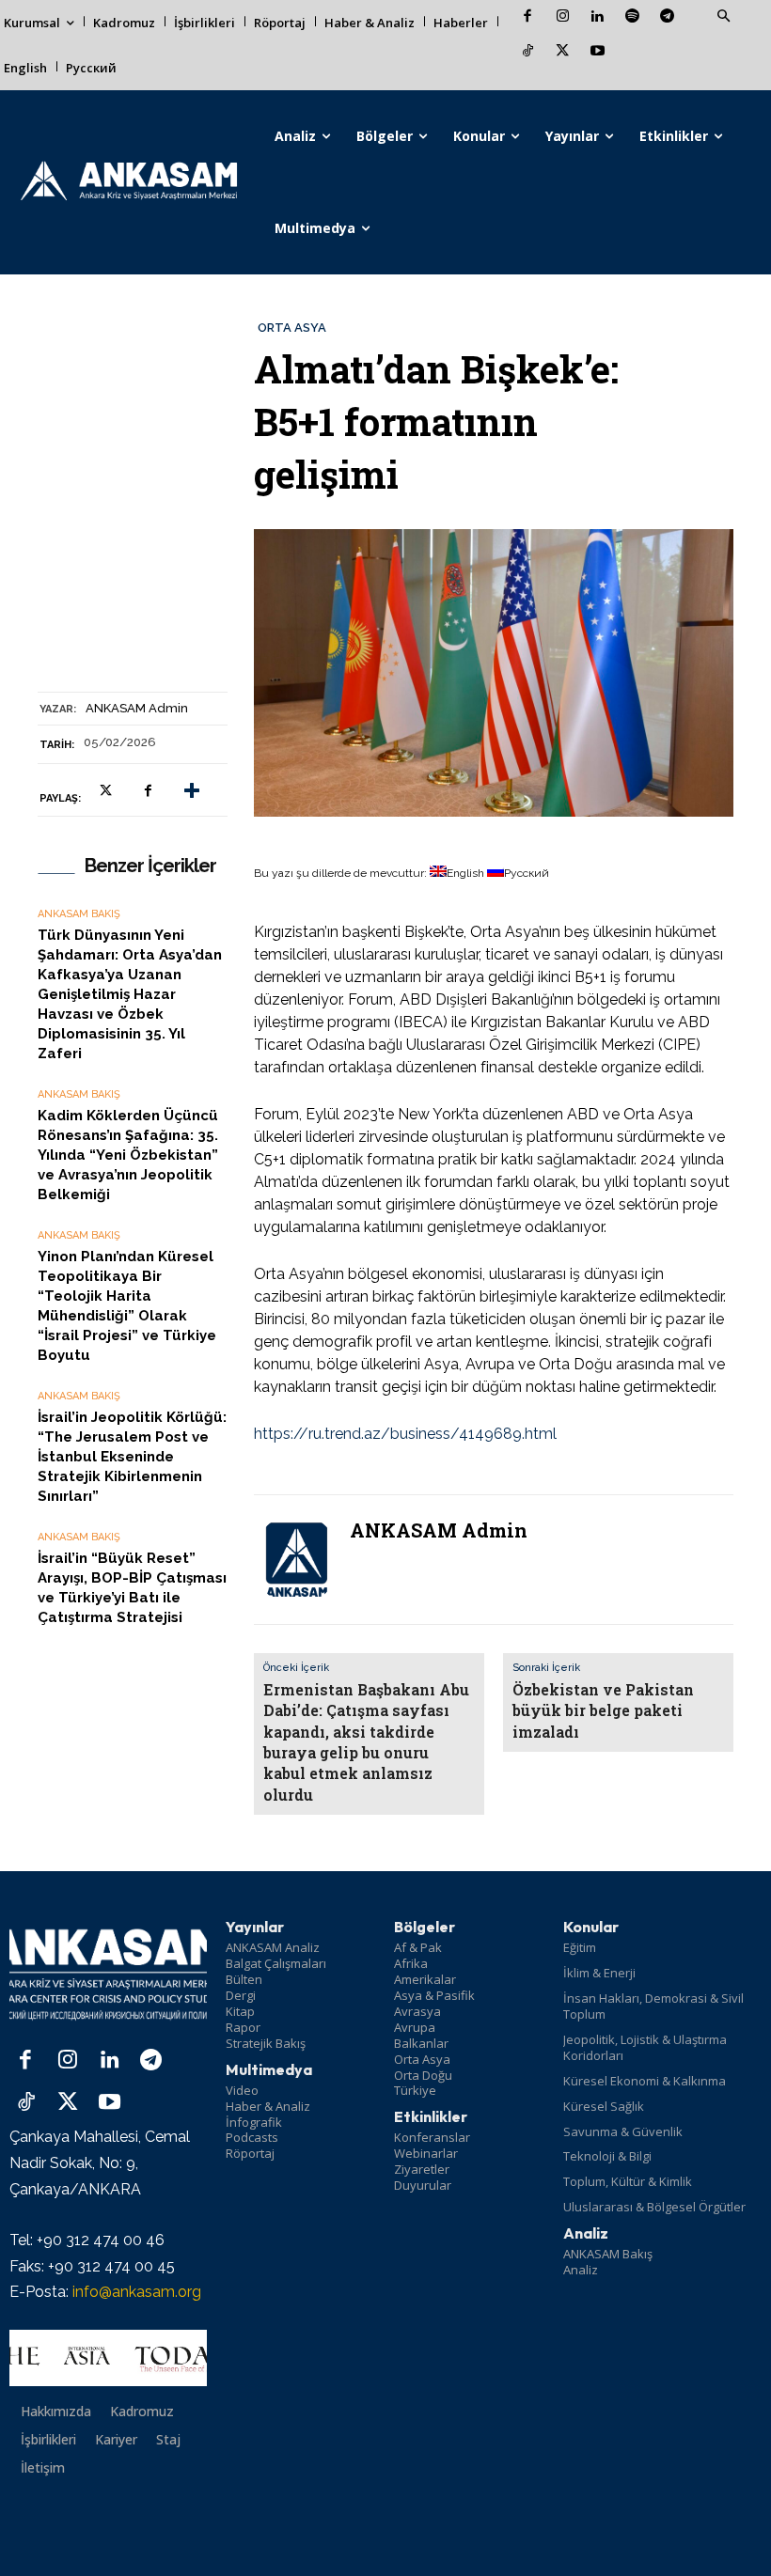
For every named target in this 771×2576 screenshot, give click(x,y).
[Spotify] (632, 17)
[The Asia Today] (108, 2358)
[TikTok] (528, 52)
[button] (723, 17)
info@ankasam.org (137, 2292)
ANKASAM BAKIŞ (79, 914)
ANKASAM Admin (137, 708)
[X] (563, 52)
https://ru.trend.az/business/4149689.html (405, 1434)
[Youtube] (598, 52)
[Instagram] (563, 17)
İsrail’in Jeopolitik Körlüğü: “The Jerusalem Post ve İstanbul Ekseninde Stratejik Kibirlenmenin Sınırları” (132, 1457)
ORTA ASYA (292, 328)
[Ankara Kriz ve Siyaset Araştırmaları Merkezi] (128, 182)
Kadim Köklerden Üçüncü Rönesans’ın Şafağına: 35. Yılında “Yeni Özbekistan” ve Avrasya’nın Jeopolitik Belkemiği (128, 1155)
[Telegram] (667, 17)
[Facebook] (528, 17)
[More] (192, 790)
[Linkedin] (598, 17)
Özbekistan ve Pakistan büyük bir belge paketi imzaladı (603, 1710)
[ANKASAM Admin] (296, 1560)
